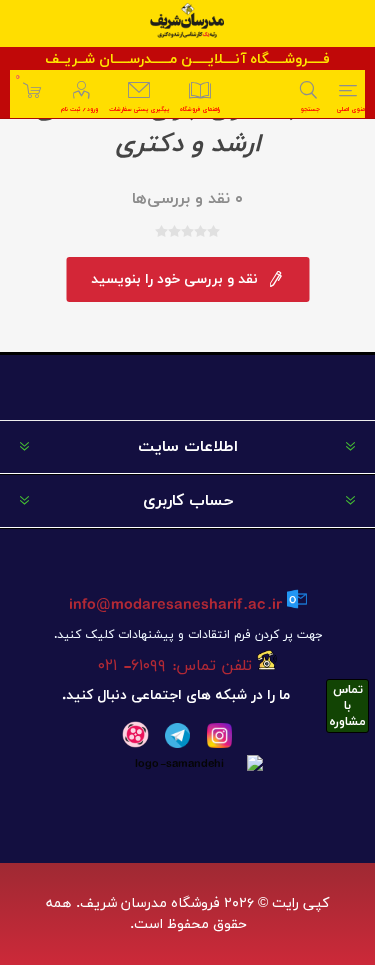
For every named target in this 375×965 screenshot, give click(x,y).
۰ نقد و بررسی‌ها (187, 199)
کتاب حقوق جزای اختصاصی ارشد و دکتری (187, 126)
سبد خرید (17, 77)
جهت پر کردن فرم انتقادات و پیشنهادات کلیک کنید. (188, 635)
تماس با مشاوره (347, 706)
